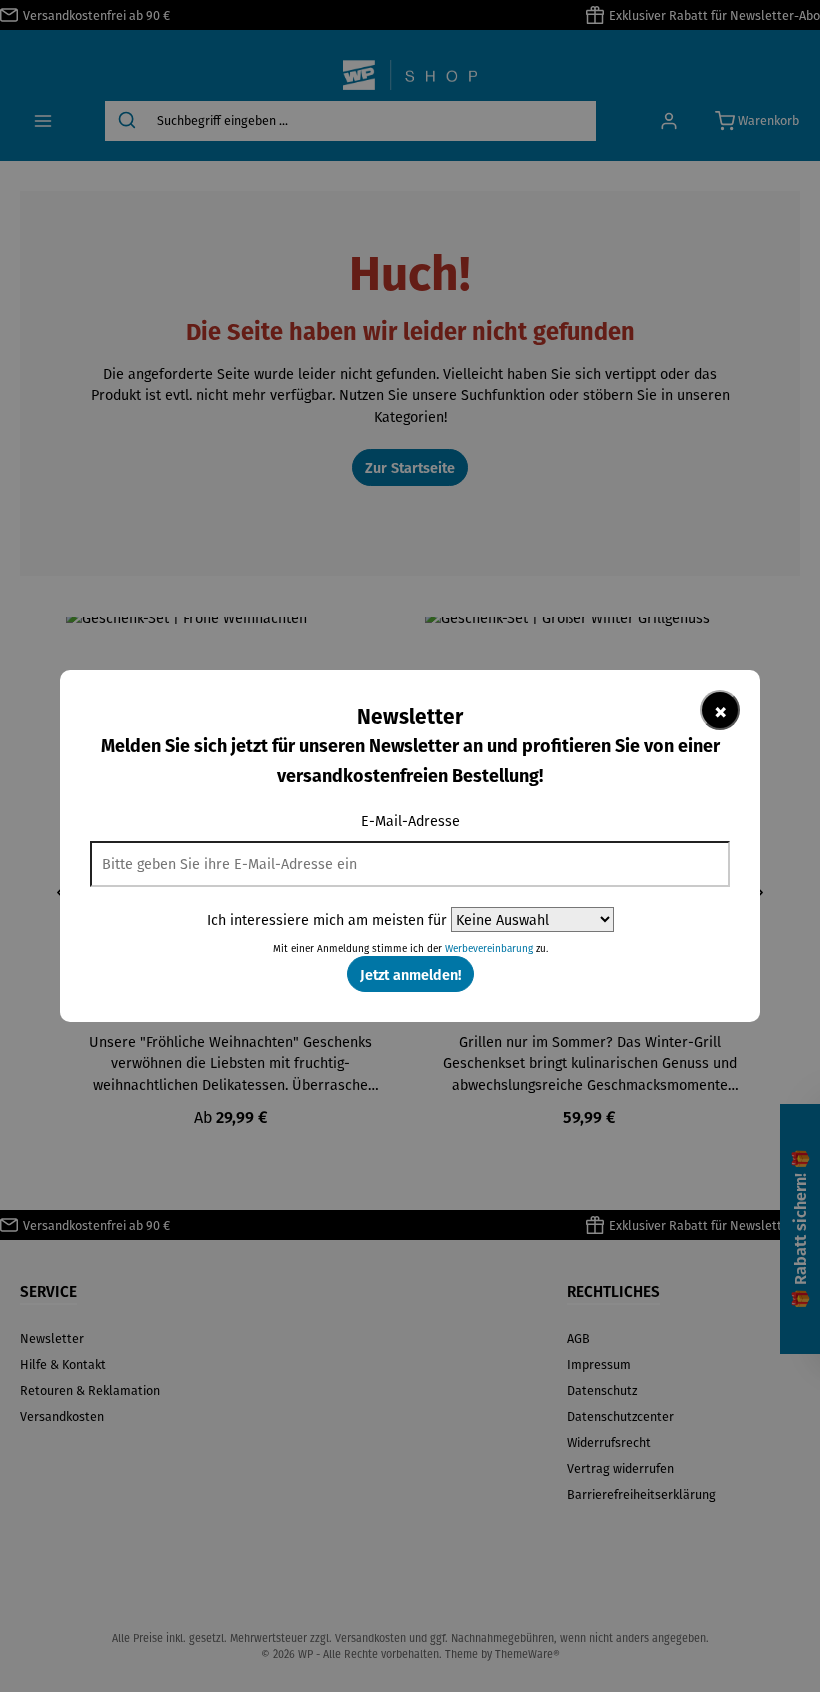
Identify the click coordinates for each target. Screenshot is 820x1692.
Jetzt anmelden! (410, 974)
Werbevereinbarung (489, 948)
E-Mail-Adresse (410, 820)
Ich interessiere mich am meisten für (327, 919)
